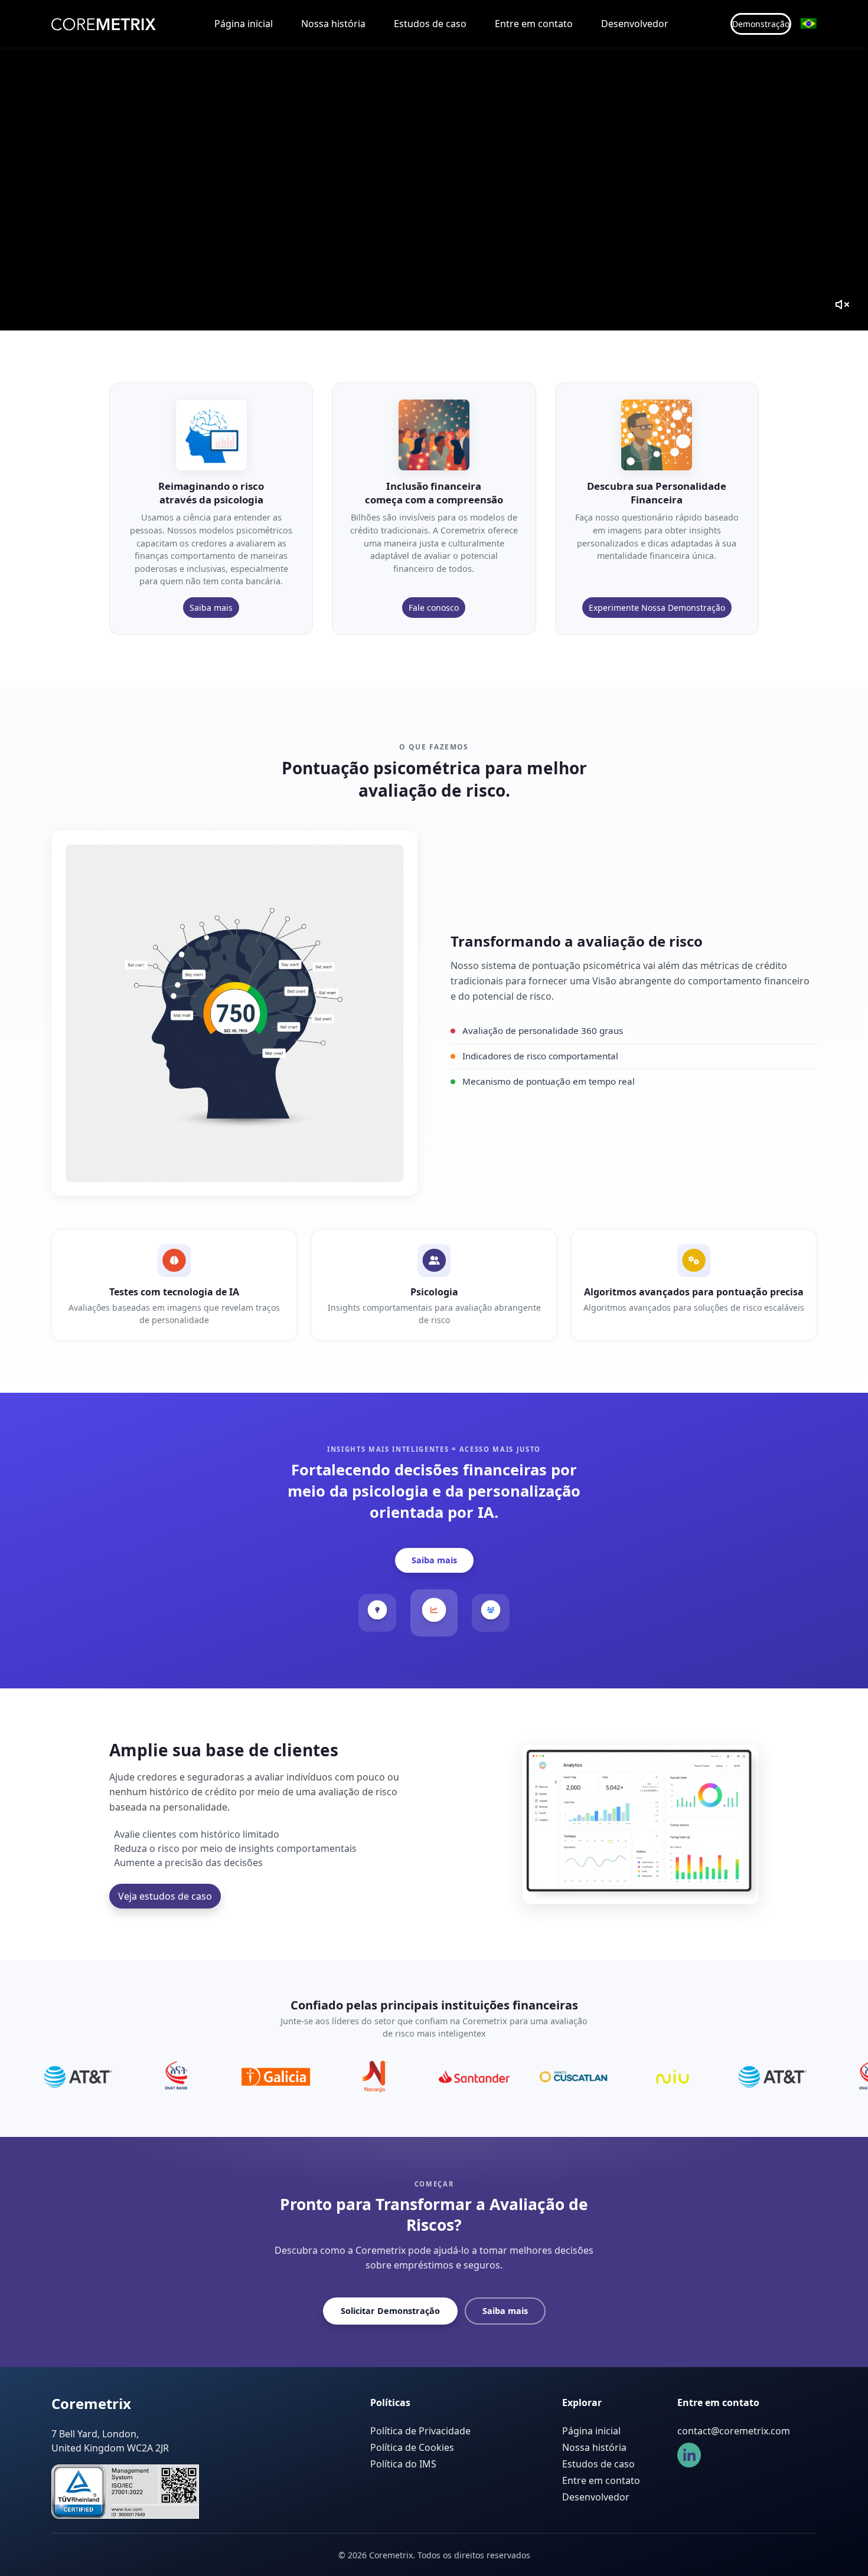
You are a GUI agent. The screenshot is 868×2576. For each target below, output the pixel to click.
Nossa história (333, 24)
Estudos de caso (430, 24)
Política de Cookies (412, 2447)
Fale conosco (434, 608)
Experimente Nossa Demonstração (657, 608)
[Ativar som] (842, 305)
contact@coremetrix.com (734, 2431)
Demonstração (761, 24)
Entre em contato (534, 24)
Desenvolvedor (635, 24)
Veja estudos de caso (165, 1896)
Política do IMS (403, 2464)
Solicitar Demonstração (390, 2311)
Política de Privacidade (420, 2431)
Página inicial (244, 24)
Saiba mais (211, 608)
